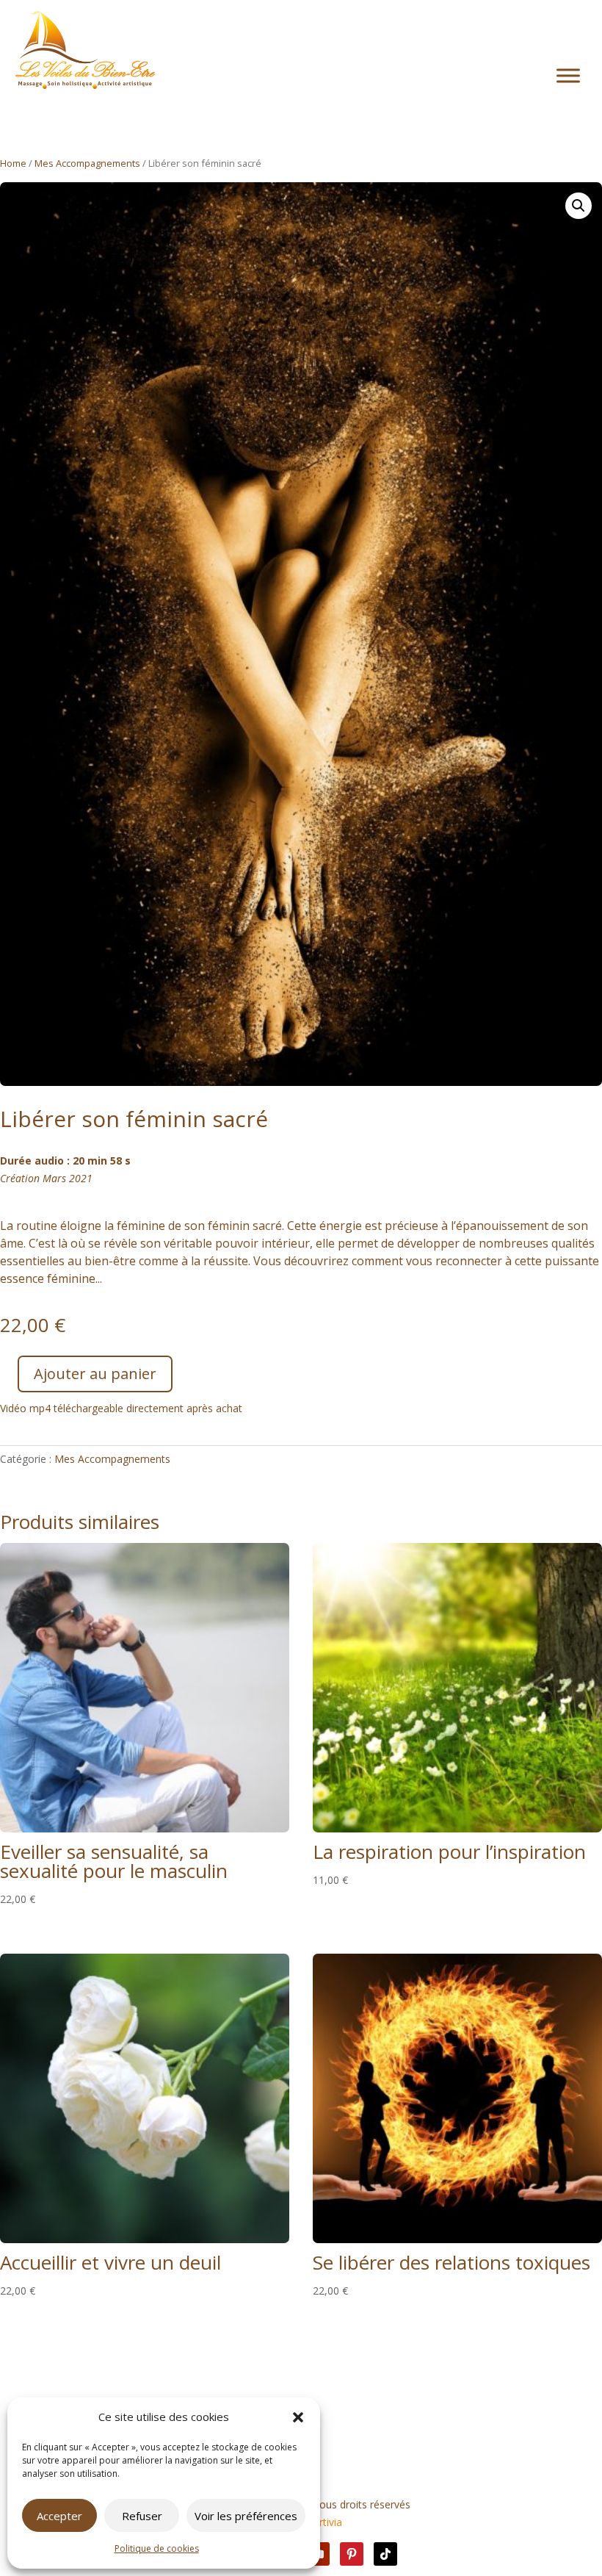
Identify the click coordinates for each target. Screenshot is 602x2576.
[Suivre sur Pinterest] (352, 2554)
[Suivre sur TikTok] (385, 2554)
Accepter (59, 2516)
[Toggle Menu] (568, 76)
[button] (298, 2417)
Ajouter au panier (95, 1374)
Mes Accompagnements (87, 163)
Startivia (323, 2522)
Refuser (142, 2516)
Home (13, 163)
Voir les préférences (246, 2516)
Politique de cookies (157, 2548)
